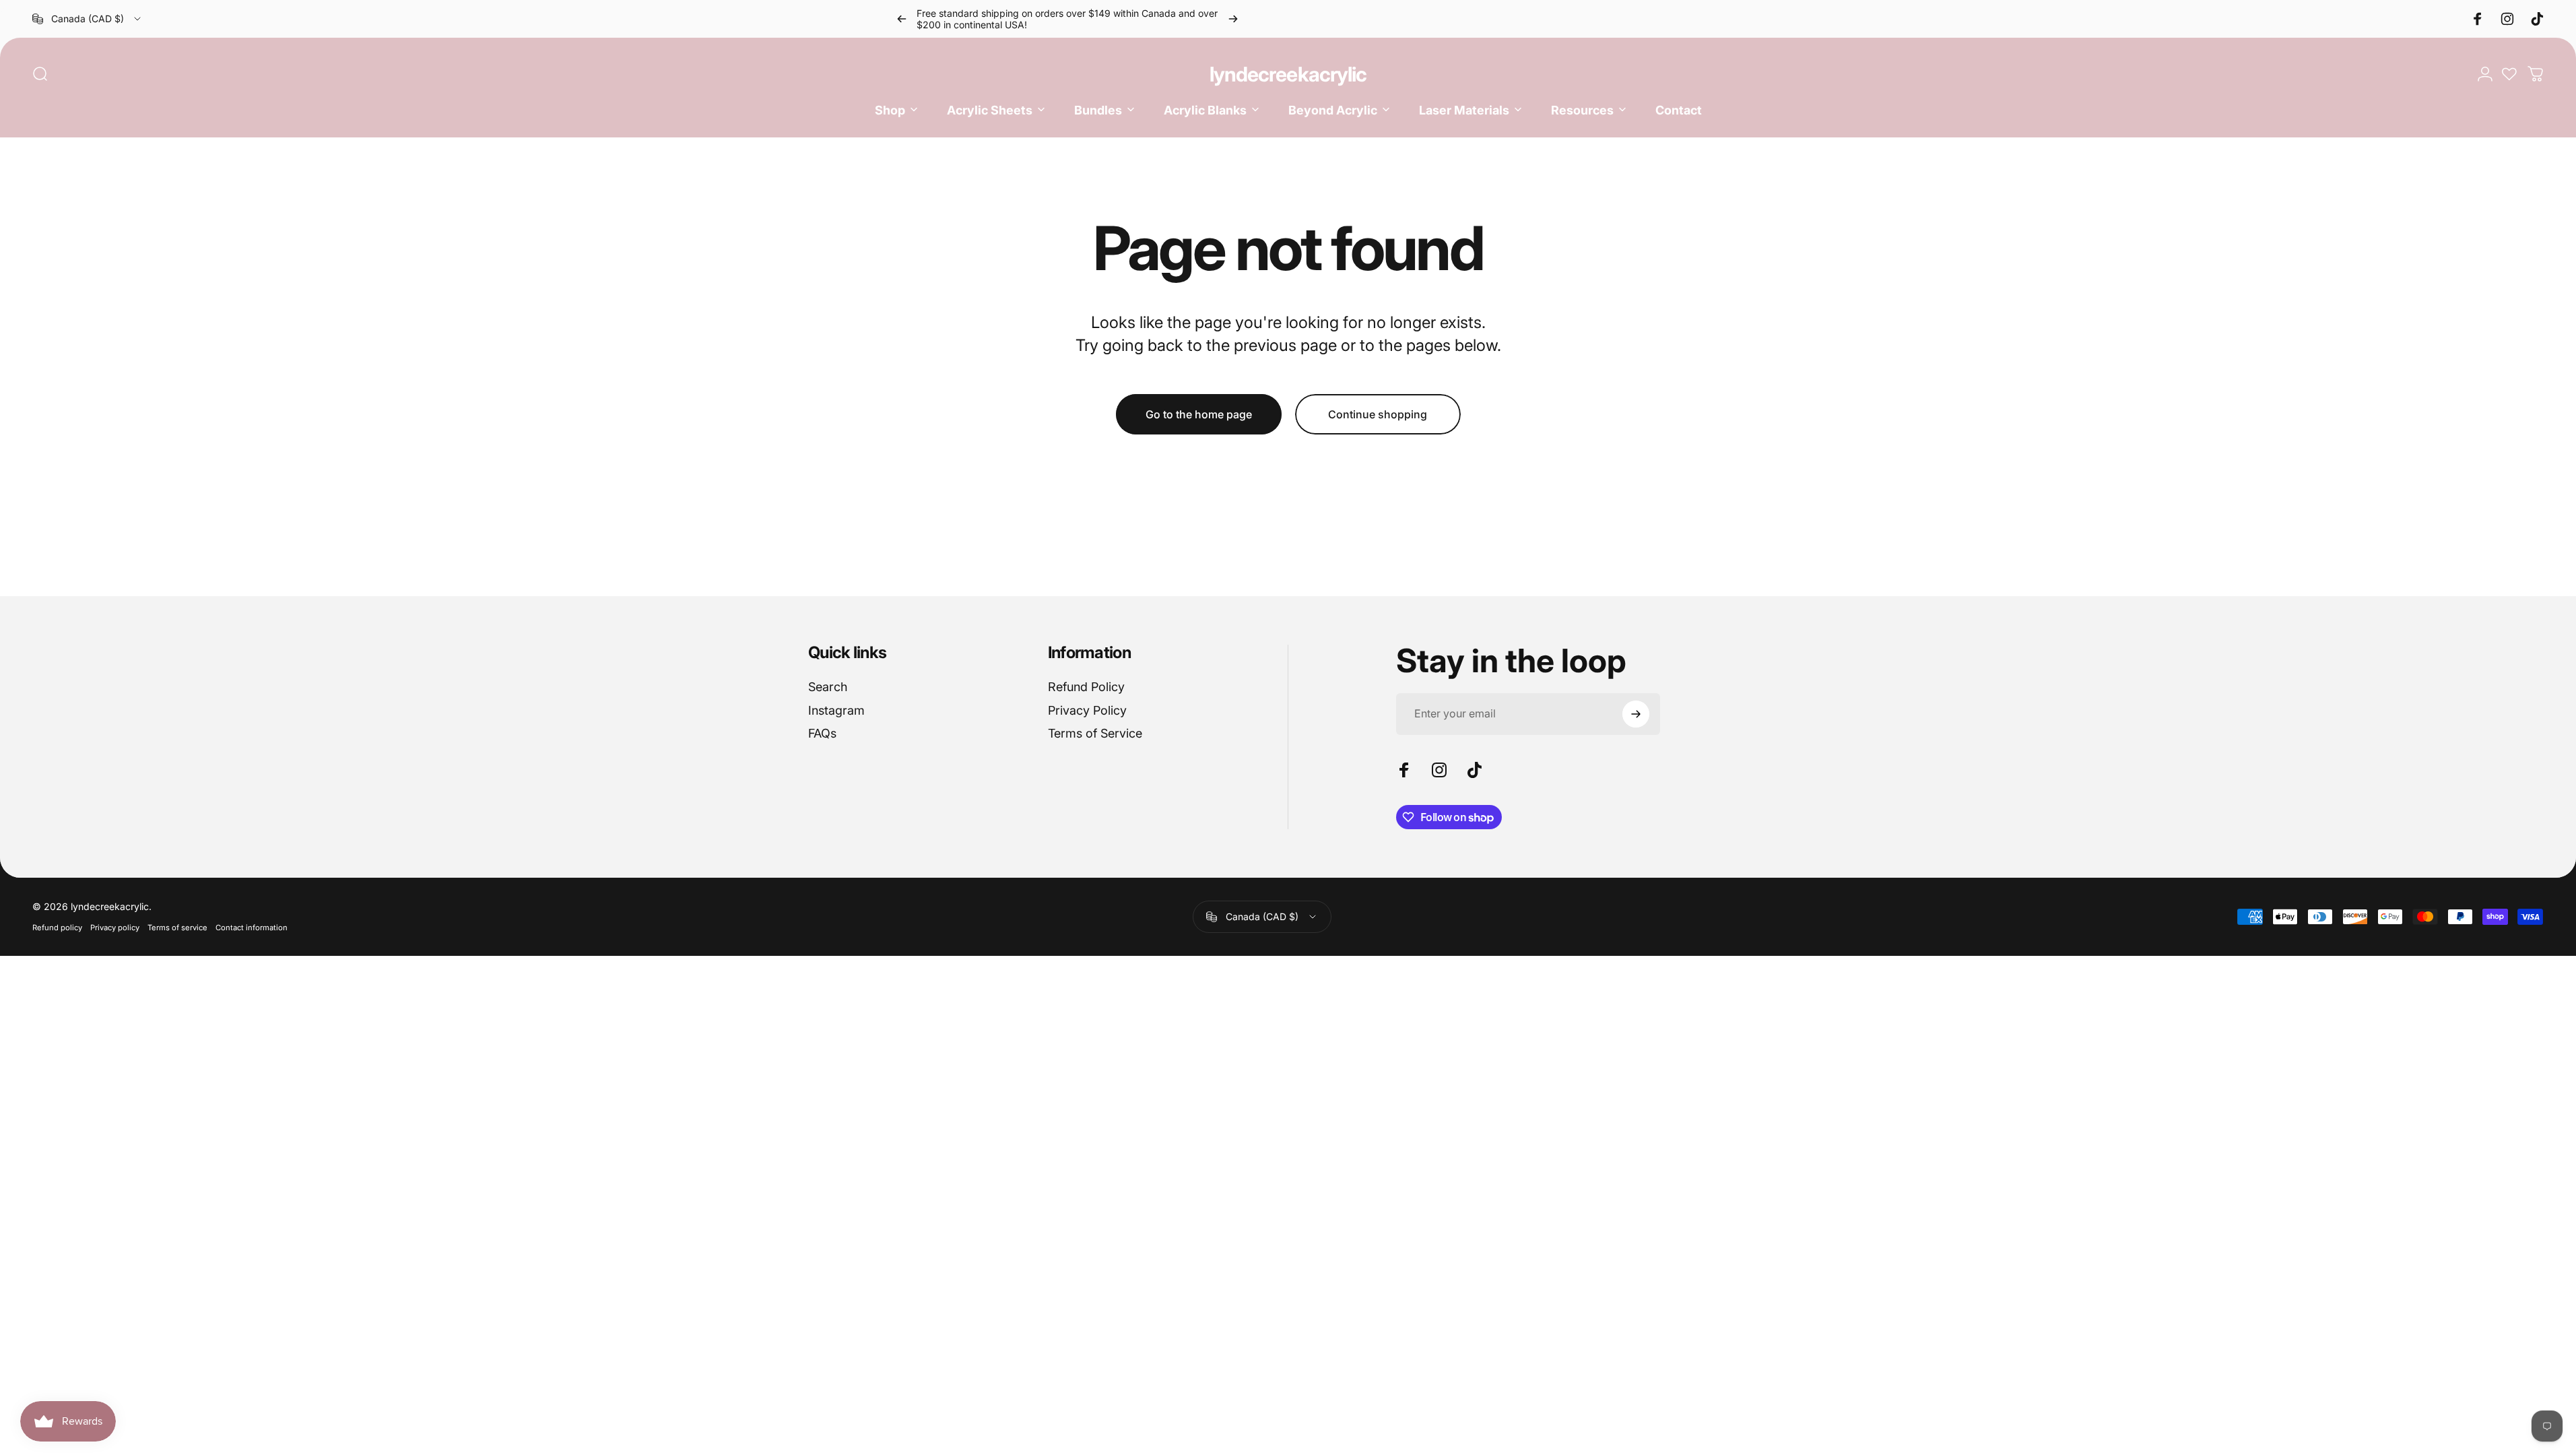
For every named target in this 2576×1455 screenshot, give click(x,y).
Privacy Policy (1087, 710)
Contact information (252, 928)
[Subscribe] (1636, 714)
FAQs (822, 733)
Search (828, 687)
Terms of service (177, 928)
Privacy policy (115, 928)
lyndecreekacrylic (1288, 74)
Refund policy (57, 928)
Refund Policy (1086, 687)
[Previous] (902, 19)
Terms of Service (1095, 733)
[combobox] (88, 19)
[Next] (1233, 19)
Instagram (836, 710)
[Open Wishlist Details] (2509, 74)
